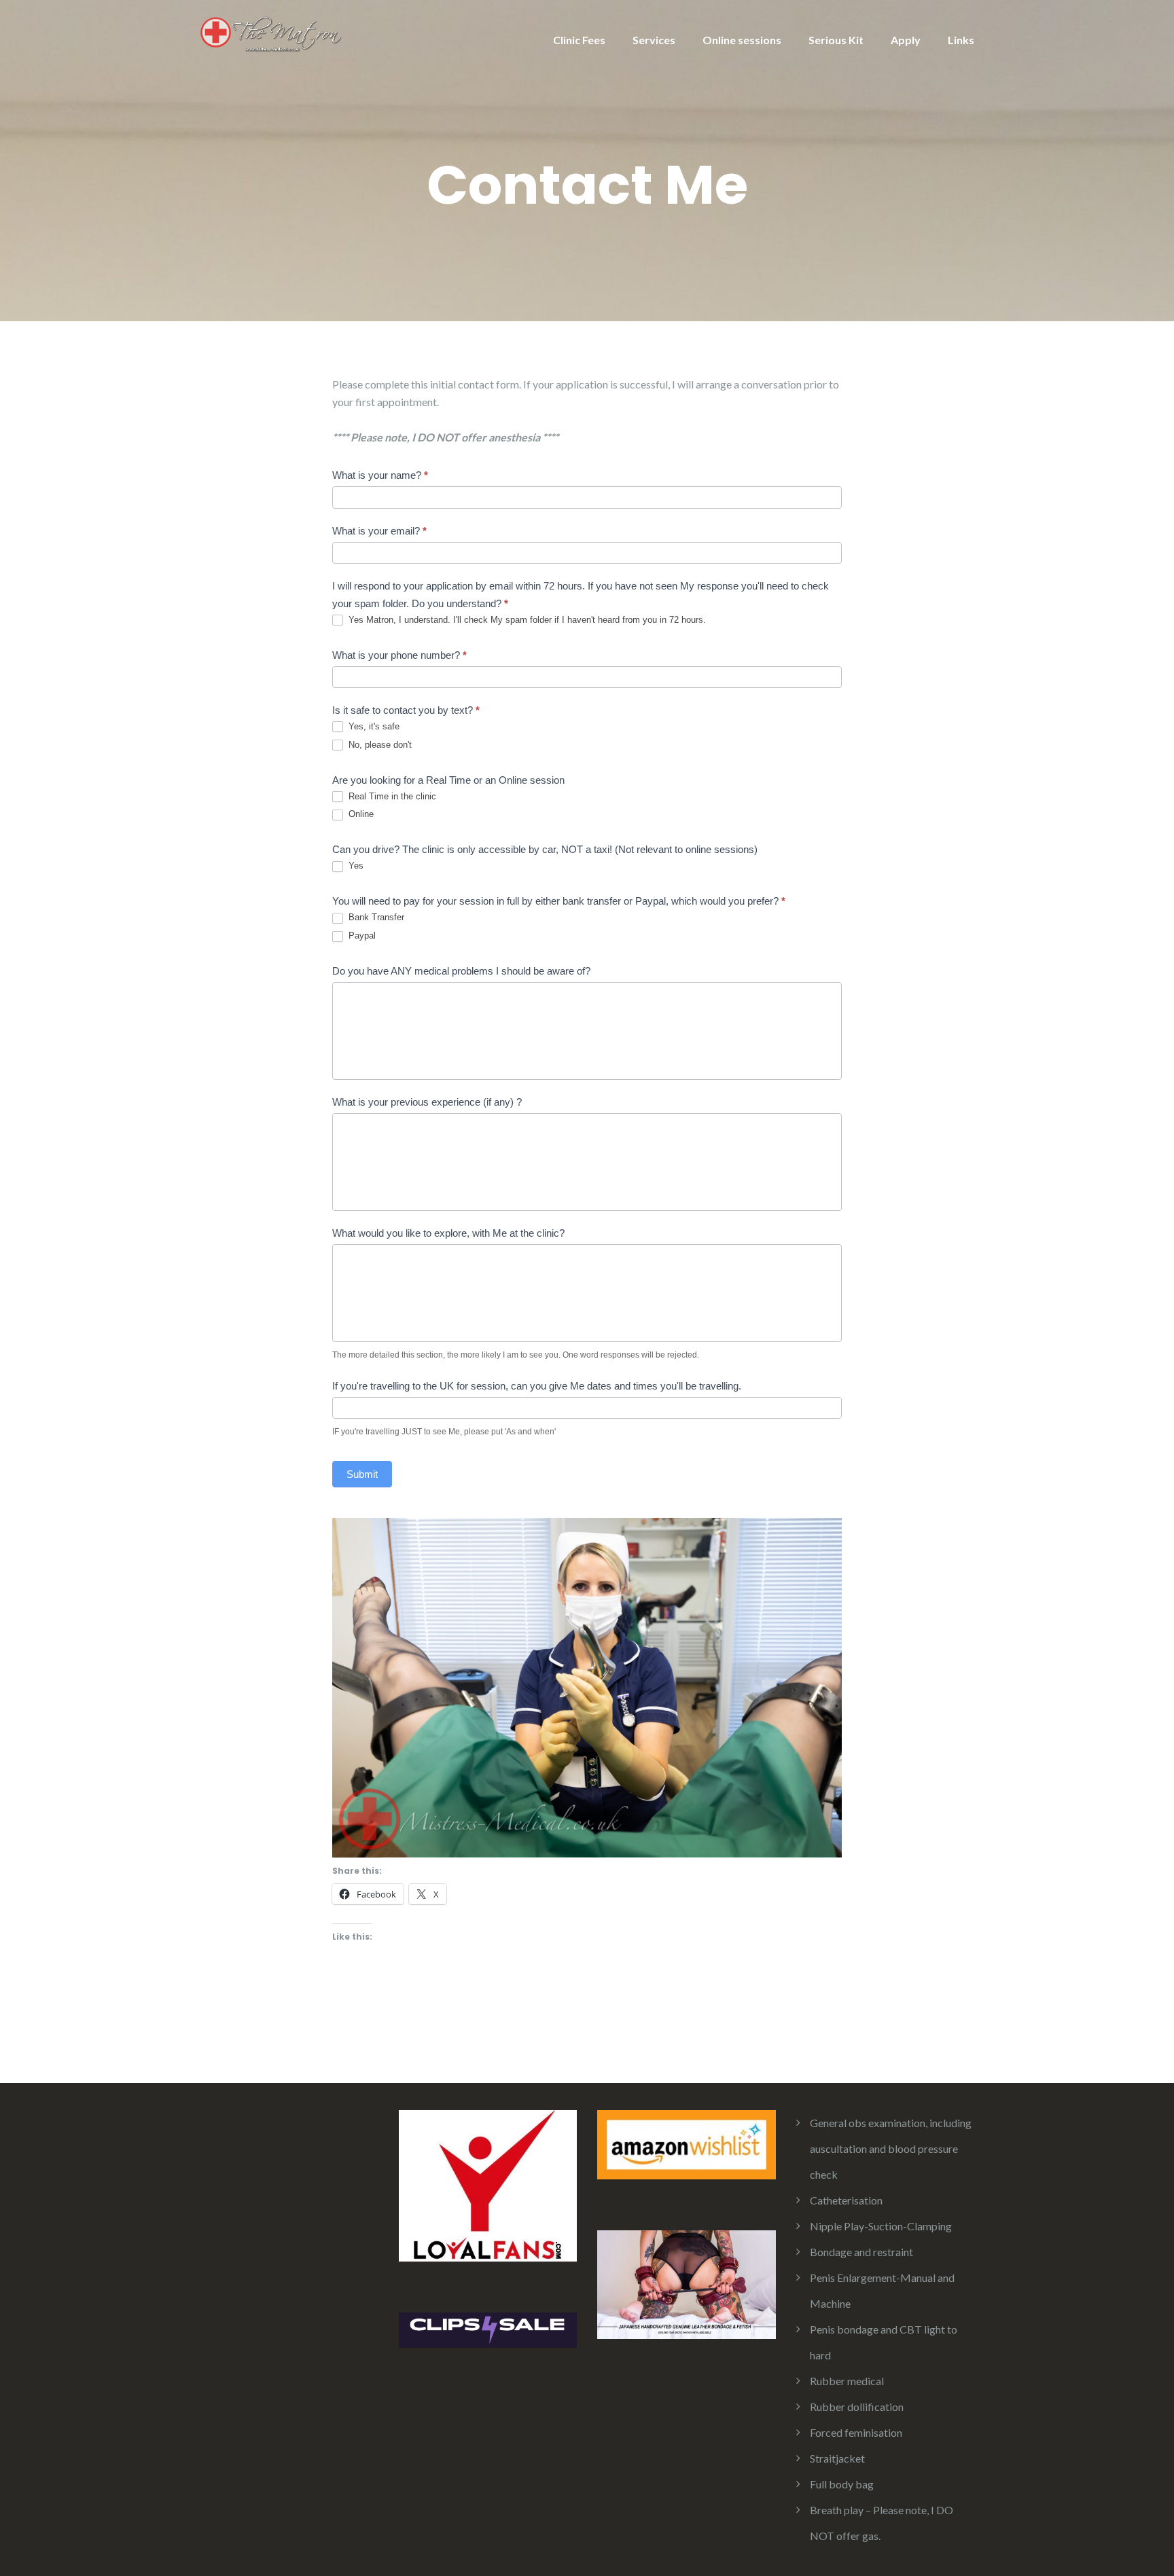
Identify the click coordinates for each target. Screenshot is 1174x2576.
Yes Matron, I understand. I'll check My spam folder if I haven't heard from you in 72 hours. (526, 620)
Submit (362, 1474)
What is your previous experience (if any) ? (427, 1102)
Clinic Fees (579, 40)
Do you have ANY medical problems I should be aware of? (461, 971)
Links (961, 40)
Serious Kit (836, 40)
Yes (355, 866)
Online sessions (742, 40)
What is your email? (379, 531)
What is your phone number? (399, 655)
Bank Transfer (375, 917)
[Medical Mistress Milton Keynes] (272, 32)
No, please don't (379, 745)
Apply (906, 40)
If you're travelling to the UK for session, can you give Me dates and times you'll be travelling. (537, 1386)
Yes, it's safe (373, 726)
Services (654, 40)
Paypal (361, 936)
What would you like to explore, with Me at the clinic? (448, 1233)
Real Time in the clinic (391, 796)
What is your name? (380, 475)
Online (360, 814)
